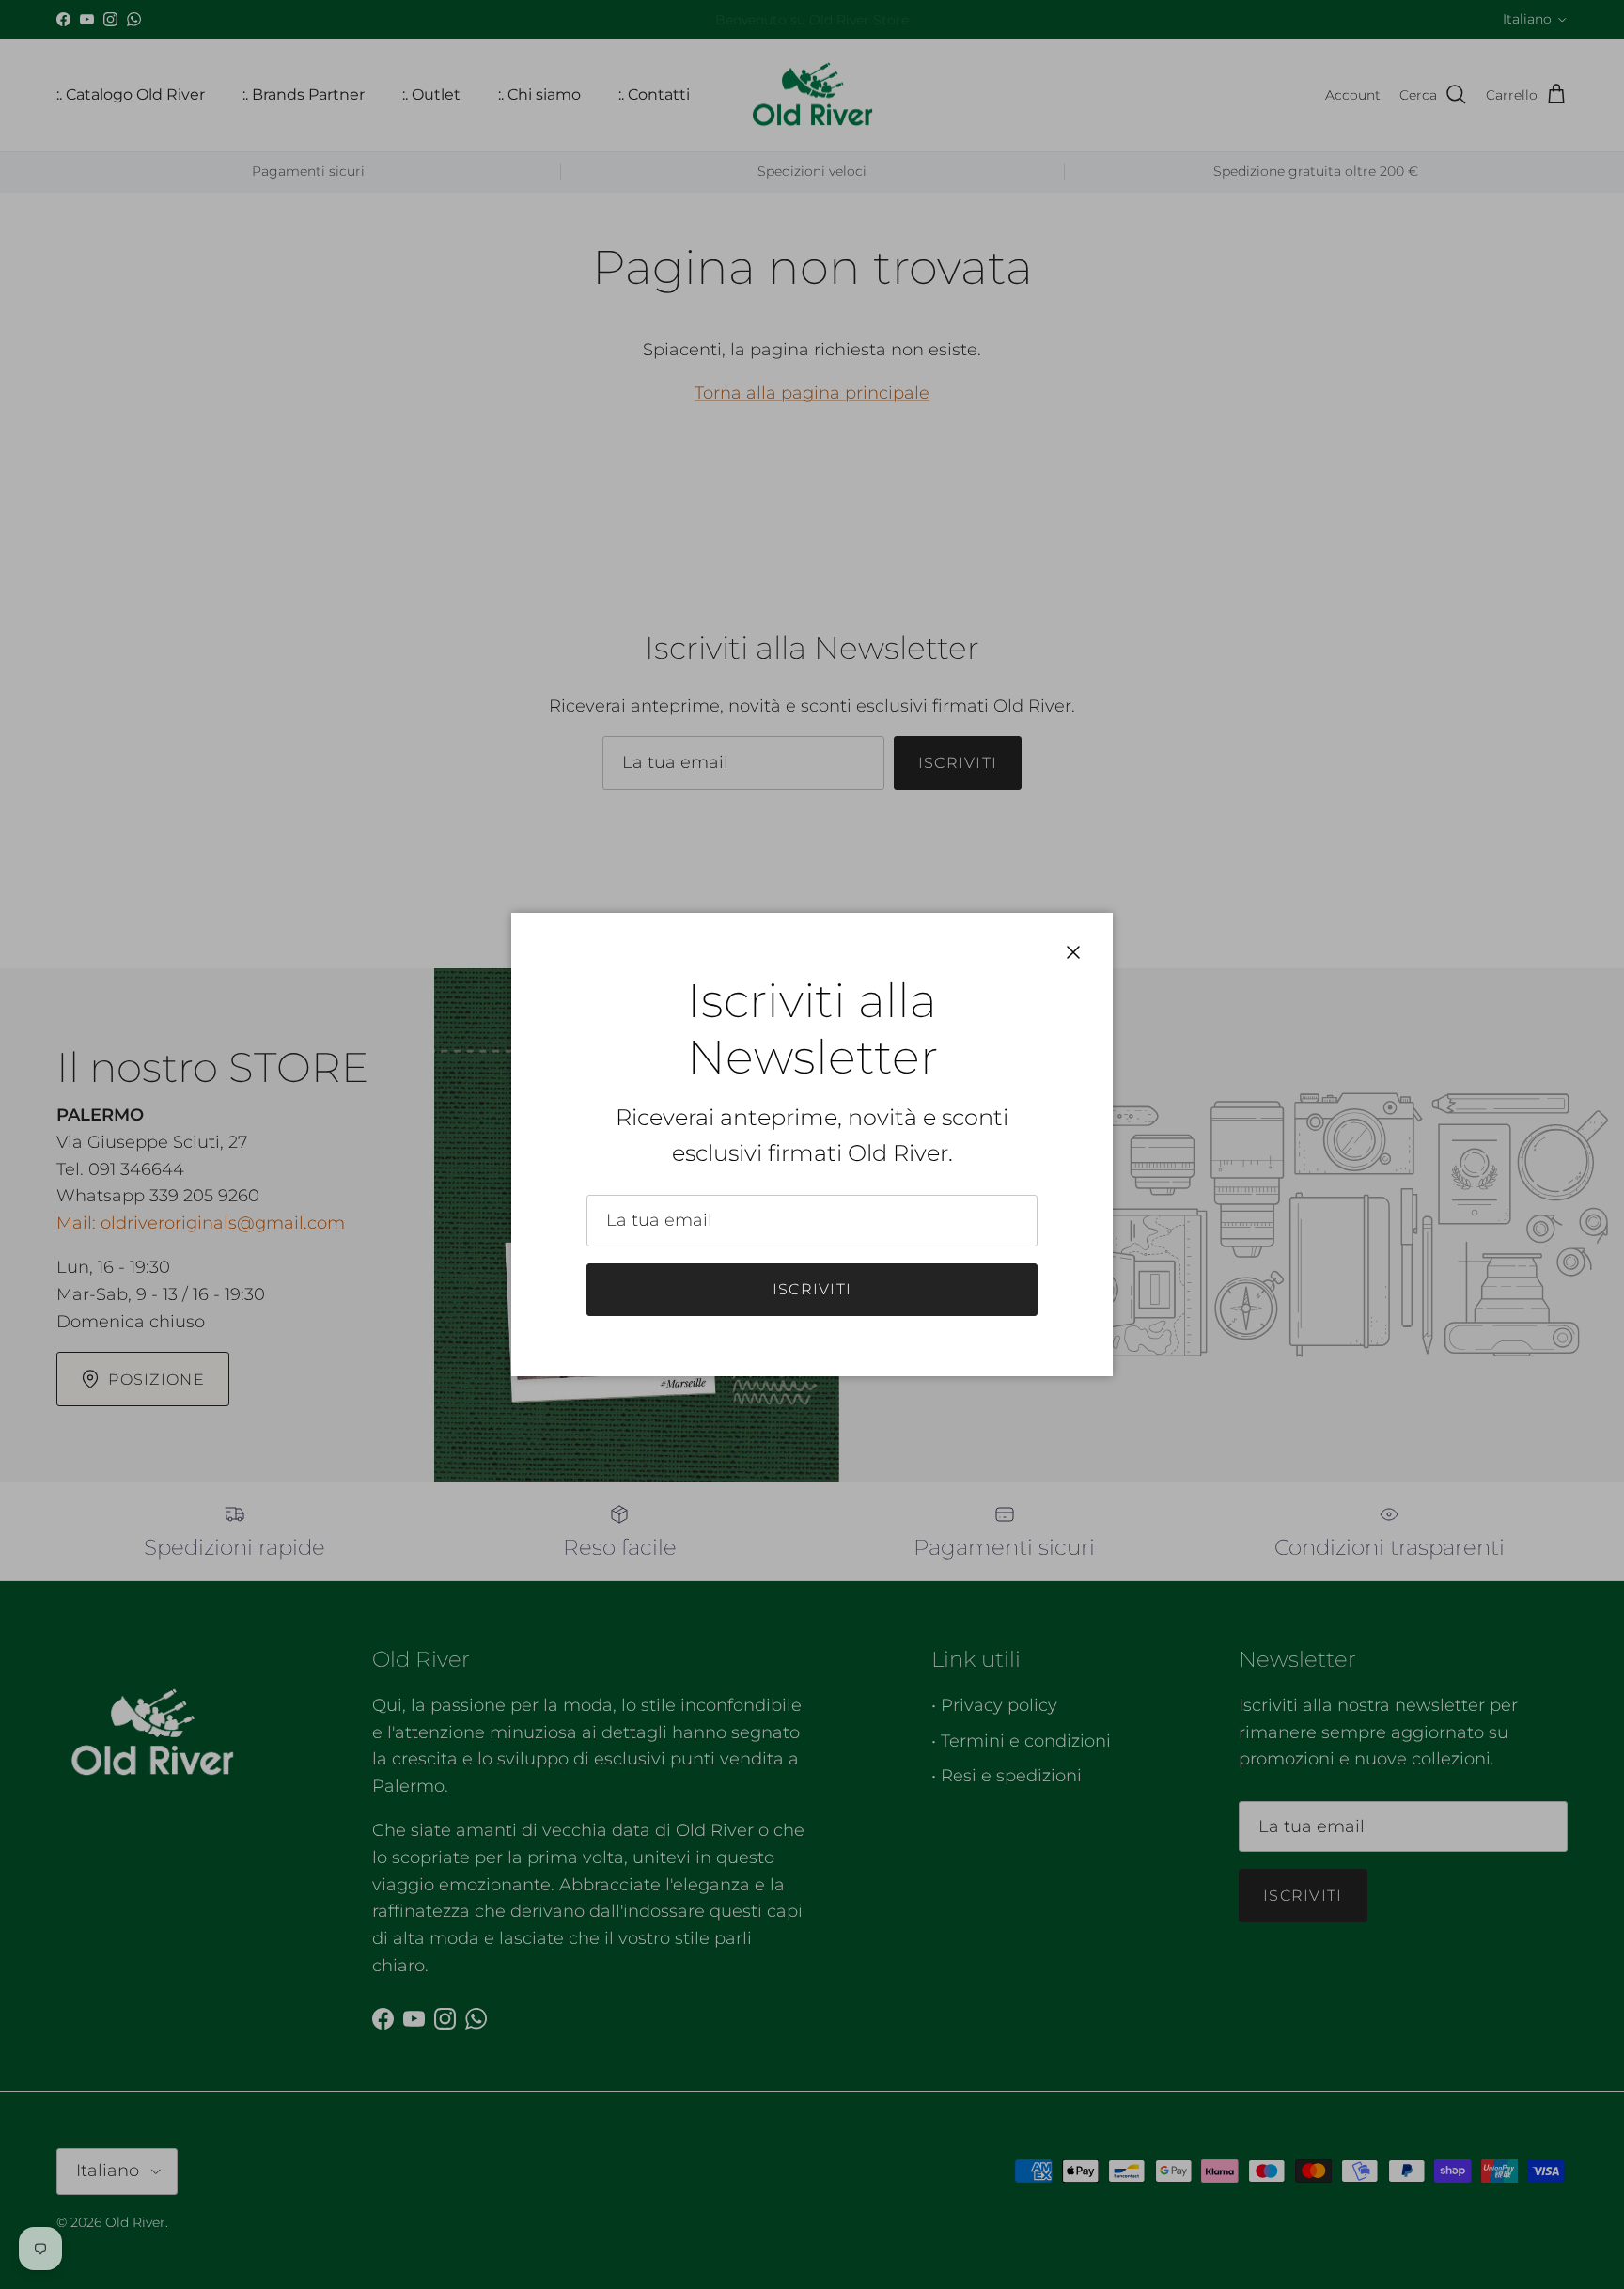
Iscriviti (812, 1289)
